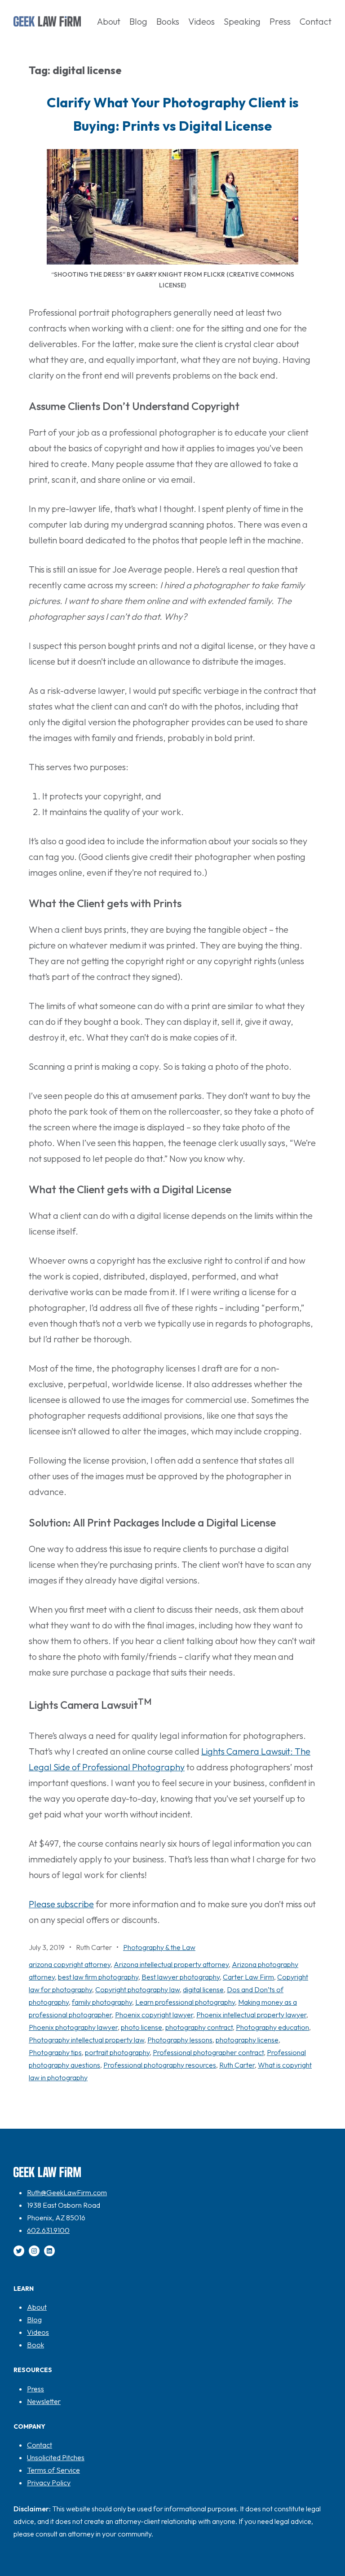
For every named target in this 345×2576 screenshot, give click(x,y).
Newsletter (44, 2401)
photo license (142, 2027)
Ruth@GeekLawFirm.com (67, 2192)
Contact (40, 2445)
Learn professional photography (185, 2002)
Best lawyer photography (181, 1977)
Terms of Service (53, 2470)
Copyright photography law (137, 1989)
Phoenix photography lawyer (73, 2027)
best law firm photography (98, 1977)
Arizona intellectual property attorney (171, 1964)
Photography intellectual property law (86, 2040)
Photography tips (55, 2052)
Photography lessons (180, 2040)
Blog (34, 2320)
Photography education (272, 2027)
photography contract (199, 2027)
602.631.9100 (48, 2230)
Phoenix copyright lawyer (154, 2015)
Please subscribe (61, 1904)
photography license (247, 2040)
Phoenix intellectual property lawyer (251, 2015)
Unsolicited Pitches (56, 2457)
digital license (203, 1989)
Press (35, 2389)
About (37, 2307)
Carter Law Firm (248, 1977)
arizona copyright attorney (70, 1964)
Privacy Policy (49, 2483)
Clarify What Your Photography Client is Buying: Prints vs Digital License (173, 114)
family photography (102, 2002)
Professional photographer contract (208, 2052)
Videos (38, 2332)
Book (35, 2345)
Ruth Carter (237, 2065)
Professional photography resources (160, 2065)
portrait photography (117, 2052)
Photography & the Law (159, 1947)
